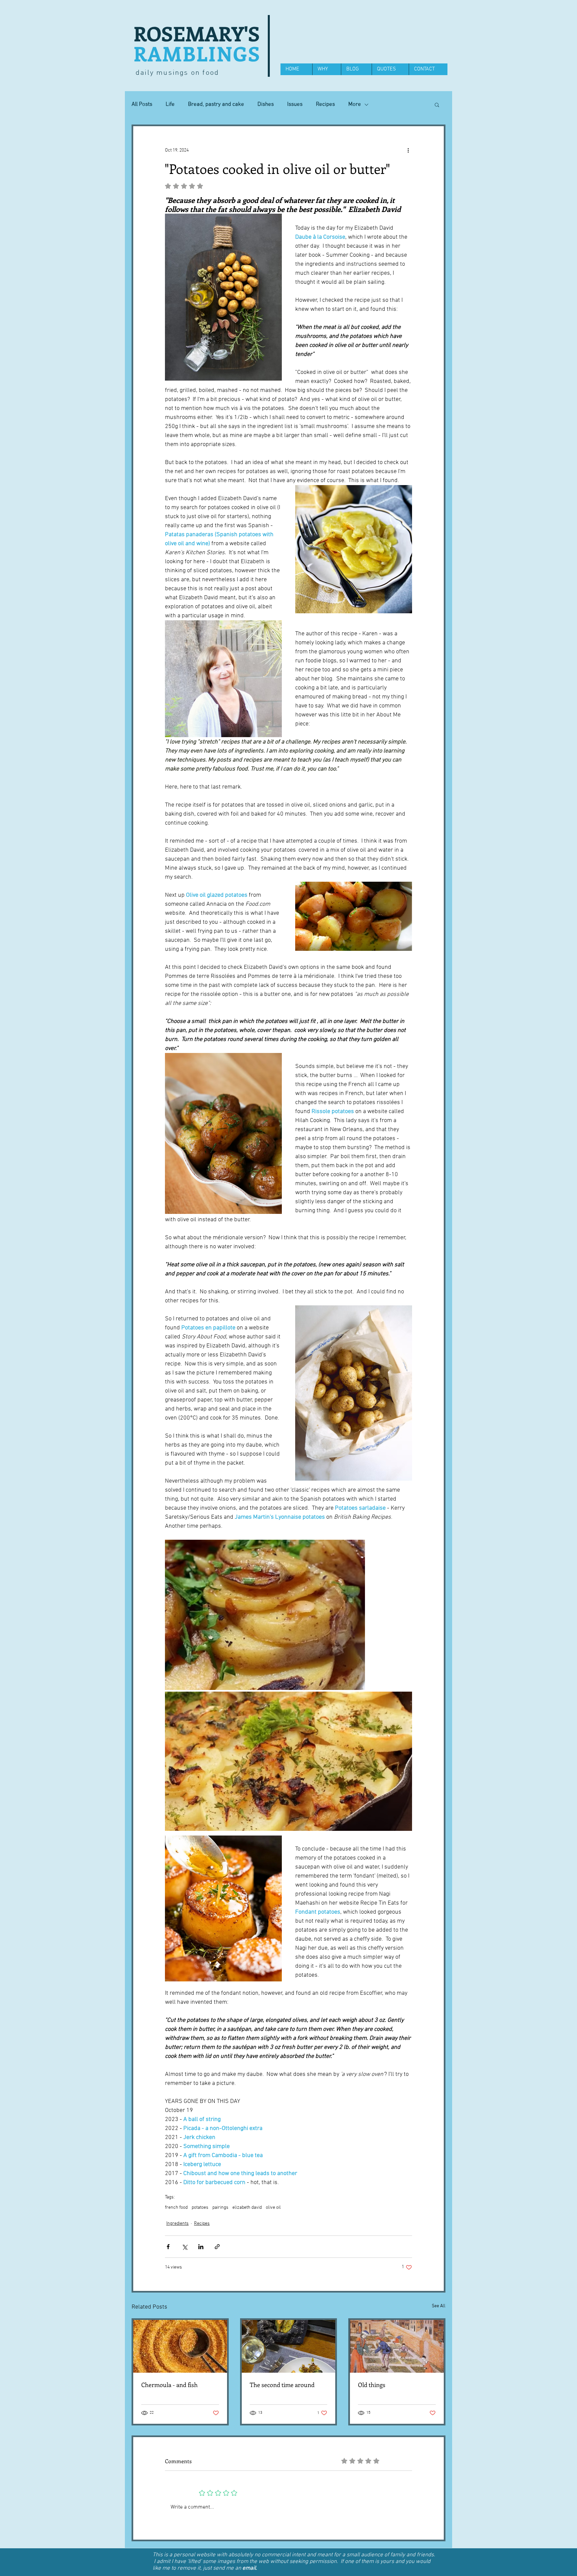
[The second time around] (289, 2346)
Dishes (266, 104)
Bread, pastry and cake (216, 104)
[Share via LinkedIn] (201, 2247)
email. (250, 2568)
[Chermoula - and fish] (180, 2346)
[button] (437, 104)
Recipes (325, 104)
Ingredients (177, 2224)
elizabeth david (247, 2208)
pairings (220, 2208)
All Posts (142, 104)
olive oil (273, 2208)
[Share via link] (217, 2247)
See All (439, 2306)
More (355, 104)
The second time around (282, 2385)
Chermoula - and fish (169, 2385)
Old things (372, 2385)
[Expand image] (265, 1615)
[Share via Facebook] (168, 2247)
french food (176, 2208)
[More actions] (408, 150)
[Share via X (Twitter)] (184, 2247)
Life (170, 104)
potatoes (200, 2208)
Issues (295, 104)
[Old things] (397, 2346)
